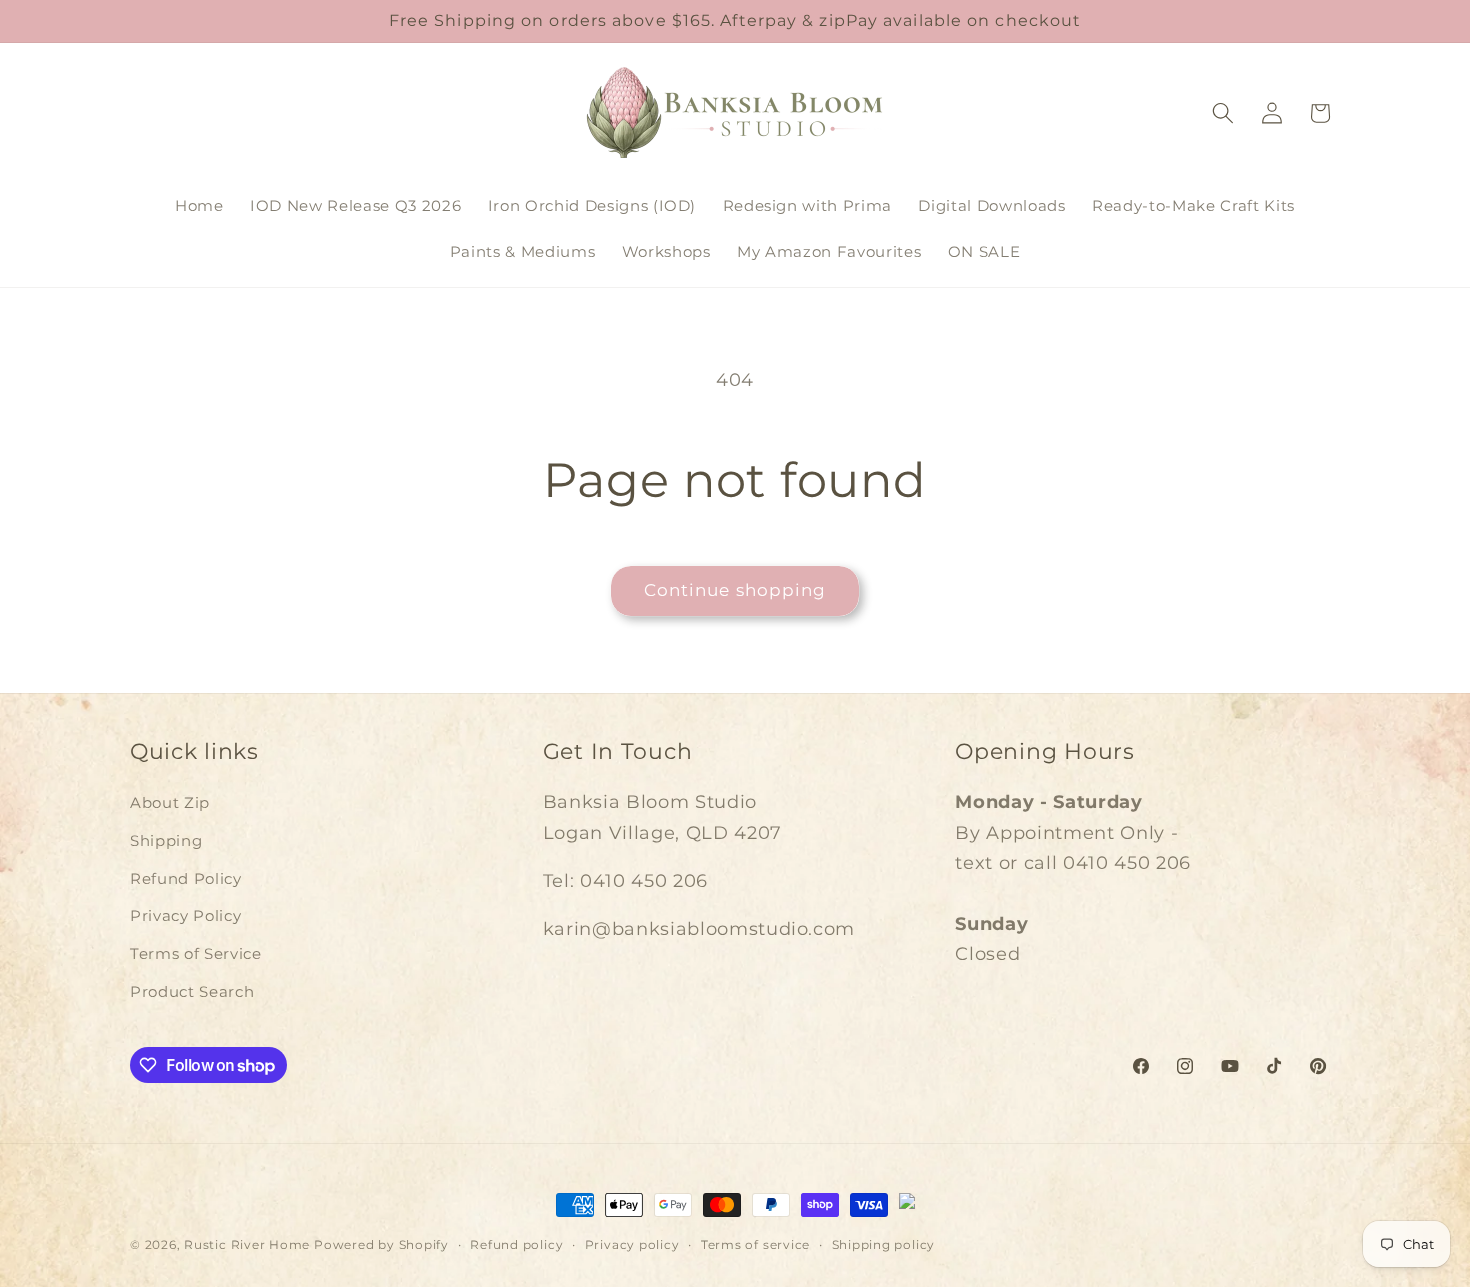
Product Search (192, 991)
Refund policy (516, 1244)
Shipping (166, 840)
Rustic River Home (247, 1244)
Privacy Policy (185, 915)
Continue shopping (735, 590)
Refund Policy (186, 878)
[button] (1223, 113)
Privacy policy (632, 1244)
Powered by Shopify (381, 1244)
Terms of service (755, 1244)
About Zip (170, 802)
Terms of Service (196, 953)
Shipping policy (884, 1244)
